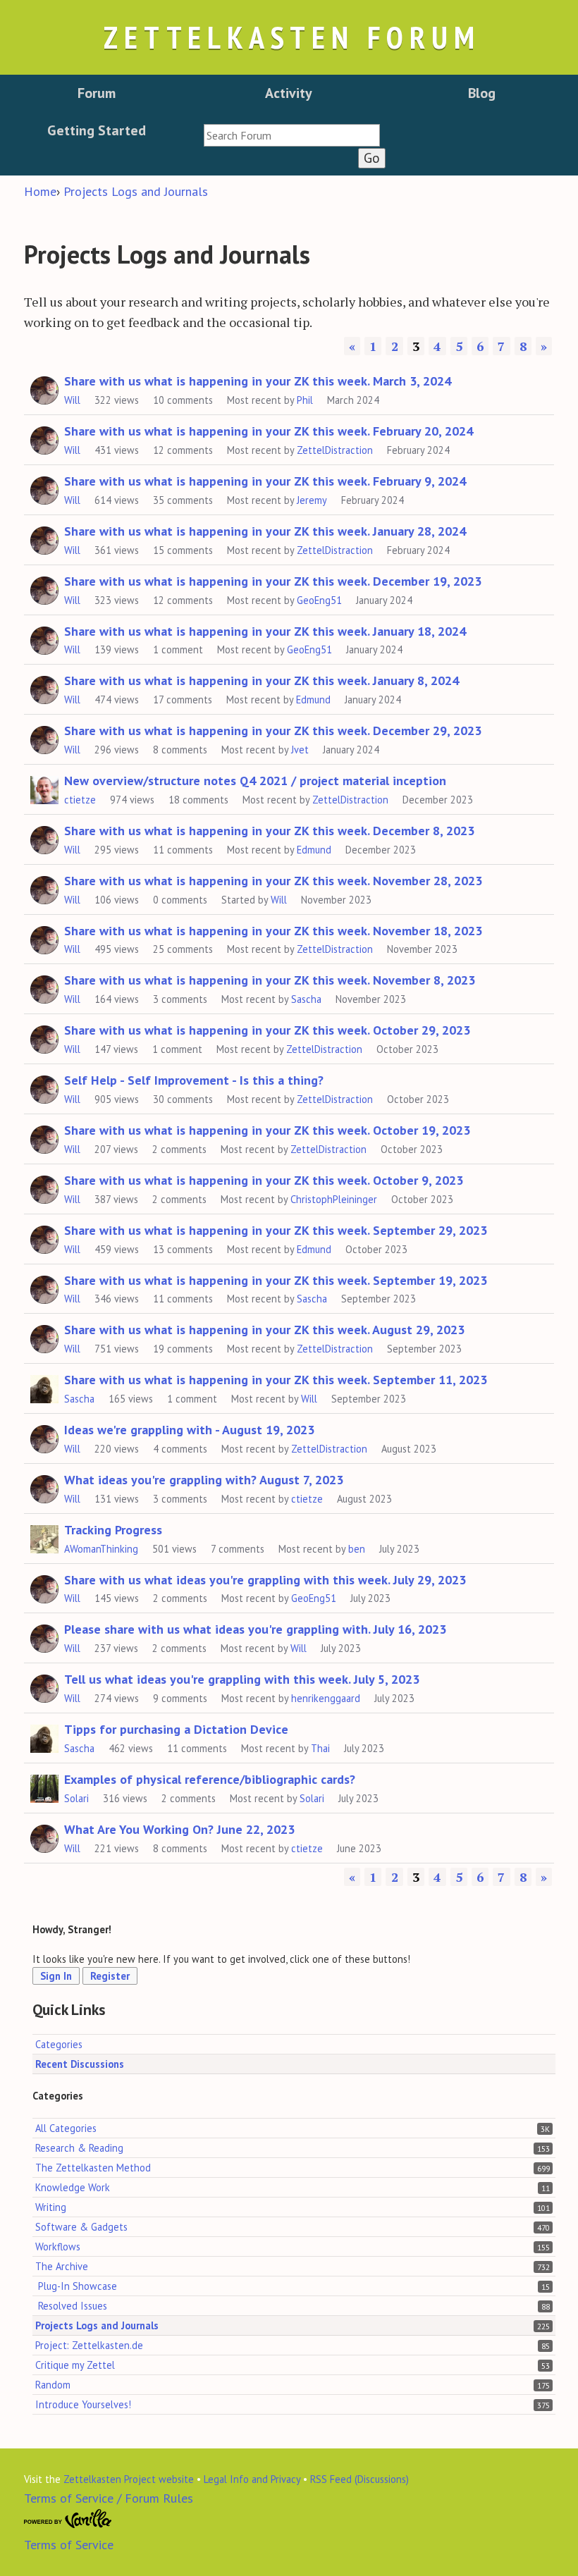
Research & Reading (79, 2148)
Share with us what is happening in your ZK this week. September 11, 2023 (276, 1380)
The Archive (62, 2266)
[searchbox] (292, 135)
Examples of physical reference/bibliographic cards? (210, 1779)
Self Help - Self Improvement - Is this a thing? (194, 1080)
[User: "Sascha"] (44, 1387)
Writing (51, 2207)
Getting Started (97, 130)
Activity (289, 93)
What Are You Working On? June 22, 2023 (179, 1829)
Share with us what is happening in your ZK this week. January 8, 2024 (262, 680)
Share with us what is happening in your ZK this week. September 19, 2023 (276, 1280)
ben (357, 1549)
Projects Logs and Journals (97, 2325)
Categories (59, 2044)
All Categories (66, 2128)
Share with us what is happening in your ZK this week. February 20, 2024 (269, 431)
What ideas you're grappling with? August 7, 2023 (204, 1480)
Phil (305, 400)
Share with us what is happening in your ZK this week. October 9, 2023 (264, 1180)
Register (110, 1976)
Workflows (58, 2247)
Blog (482, 93)
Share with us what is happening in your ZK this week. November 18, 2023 (273, 931)
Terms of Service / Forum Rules (109, 2498)
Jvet (300, 750)
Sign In (56, 1976)
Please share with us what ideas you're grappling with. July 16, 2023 (255, 1629)
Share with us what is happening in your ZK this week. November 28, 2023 (273, 881)
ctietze (80, 800)
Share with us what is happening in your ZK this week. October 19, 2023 (267, 1130)
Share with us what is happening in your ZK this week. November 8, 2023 (270, 980)
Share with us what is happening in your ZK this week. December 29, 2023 (273, 731)
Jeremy (312, 500)
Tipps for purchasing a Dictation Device (176, 1729)
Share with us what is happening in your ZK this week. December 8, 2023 (269, 831)
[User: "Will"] (44, 388)
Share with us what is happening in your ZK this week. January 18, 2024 (265, 631)
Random (53, 2385)
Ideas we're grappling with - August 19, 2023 (189, 1430)
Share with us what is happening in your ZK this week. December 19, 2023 (273, 581)
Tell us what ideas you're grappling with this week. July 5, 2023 (242, 1679)
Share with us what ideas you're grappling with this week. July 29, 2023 (265, 1580)
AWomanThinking (101, 1549)
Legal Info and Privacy (252, 2479)
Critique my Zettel (75, 2365)
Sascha (306, 999)
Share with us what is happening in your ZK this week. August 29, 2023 (264, 1330)
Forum (97, 93)
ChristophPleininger (334, 1199)
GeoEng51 (319, 600)
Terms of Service (69, 2545)
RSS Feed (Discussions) (359, 2479)
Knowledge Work (73, 2187)
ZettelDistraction (335, 450)
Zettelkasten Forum (292, 37)
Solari (76, 1798)
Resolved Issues (73, 2306)
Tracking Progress (113, 1530)
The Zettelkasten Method (93, 2168)
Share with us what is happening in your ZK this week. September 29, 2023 (276, 1230)
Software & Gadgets (81, 2227)
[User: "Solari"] (44, 1787)
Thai (320, 1748)
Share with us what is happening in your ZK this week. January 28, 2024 (265, 531)
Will (72, 400)
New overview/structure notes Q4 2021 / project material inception (255, 781)
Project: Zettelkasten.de (89, 2345)
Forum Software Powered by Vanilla (68, 2519)
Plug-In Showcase (78, 2286)
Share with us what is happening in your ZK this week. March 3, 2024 (258, 381)
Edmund (313, 700)
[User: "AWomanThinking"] (44, 1537)
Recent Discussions (80, 2064)
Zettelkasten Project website (129, 2479)
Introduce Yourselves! (83, 2404)
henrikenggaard (326, 1698)
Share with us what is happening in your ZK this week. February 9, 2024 (265, 481)
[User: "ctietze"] (44, 788)
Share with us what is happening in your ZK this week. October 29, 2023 (267, 1030)
